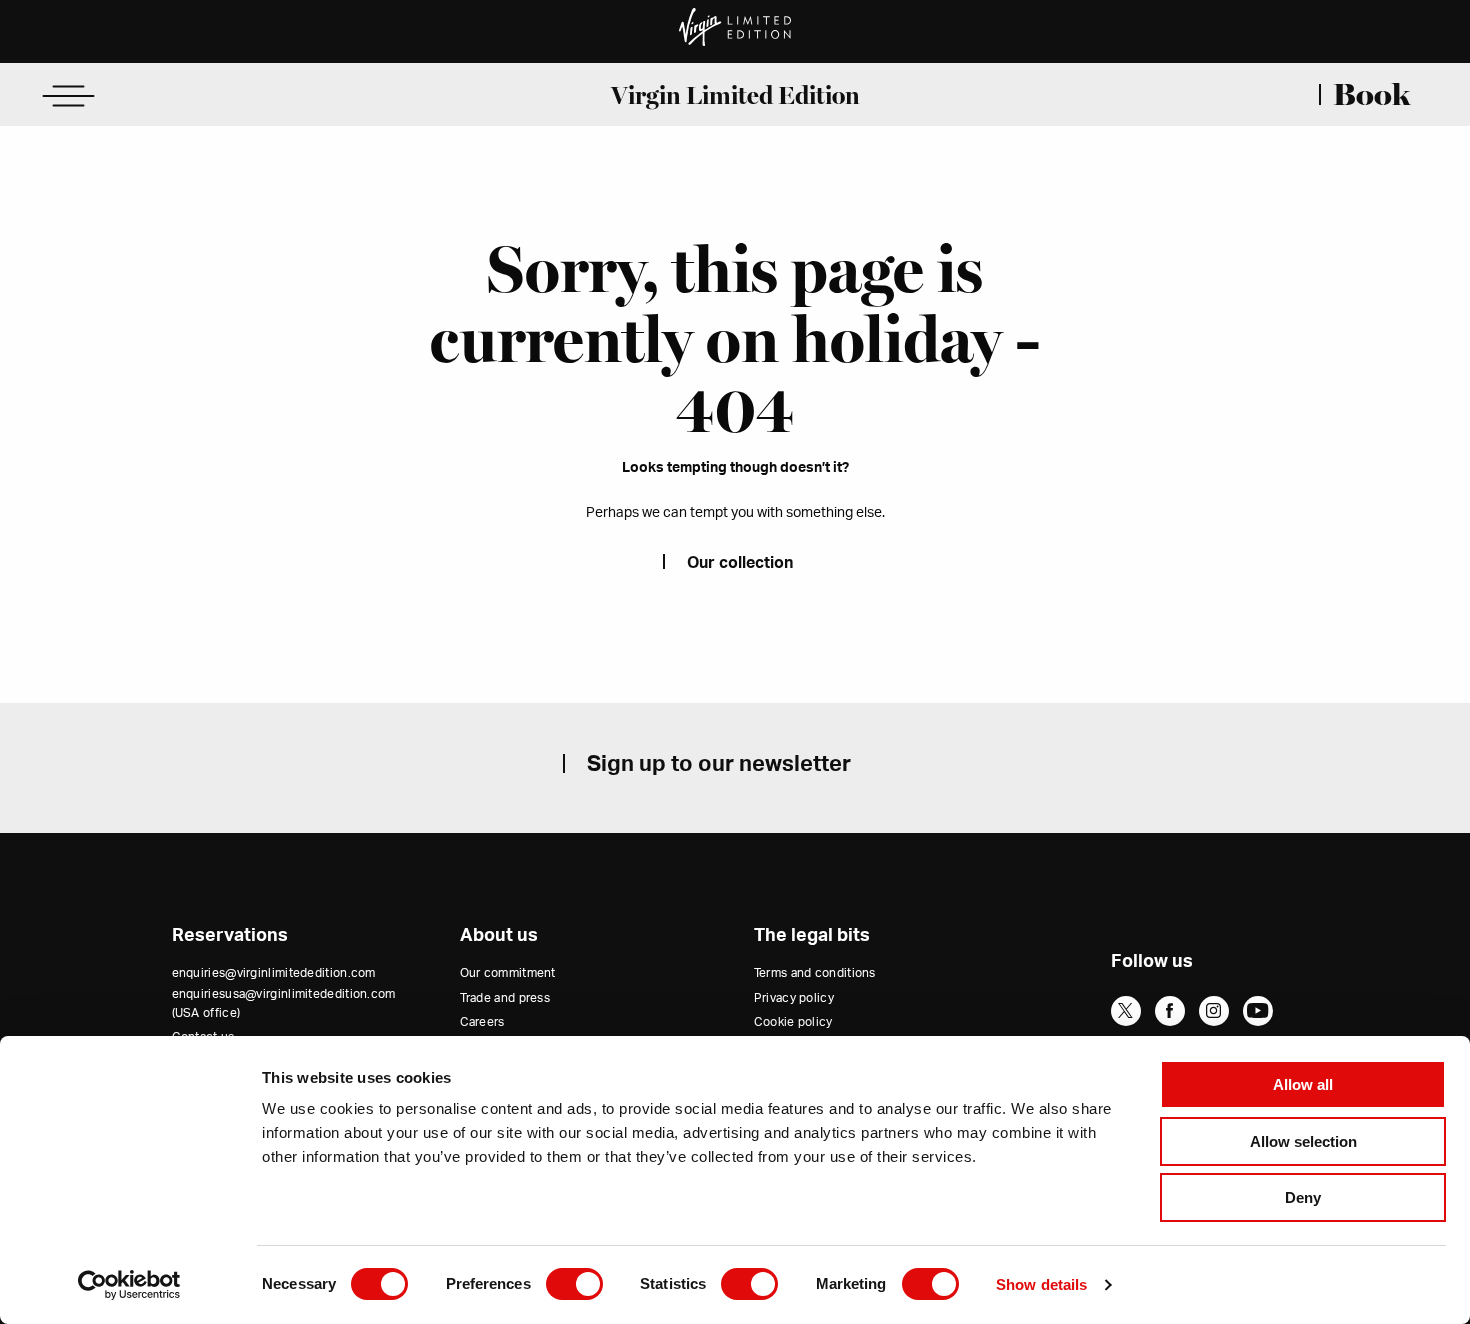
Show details (1041, 1284)
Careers (482, 1022)
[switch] (574, 1284)
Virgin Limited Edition (735, 95)
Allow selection (1303, 1141)
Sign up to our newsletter (719, 764)
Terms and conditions (815, 973)
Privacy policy (794, 998)
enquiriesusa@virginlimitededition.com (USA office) (284, 1003)
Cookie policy (793, 1022)
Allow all (1303, 1084)
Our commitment (508, 973)
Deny (1303, 1197)
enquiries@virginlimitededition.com (274, 973)
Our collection (740, 563)
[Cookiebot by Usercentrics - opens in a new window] (129, 1285)
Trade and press (505, 998)
